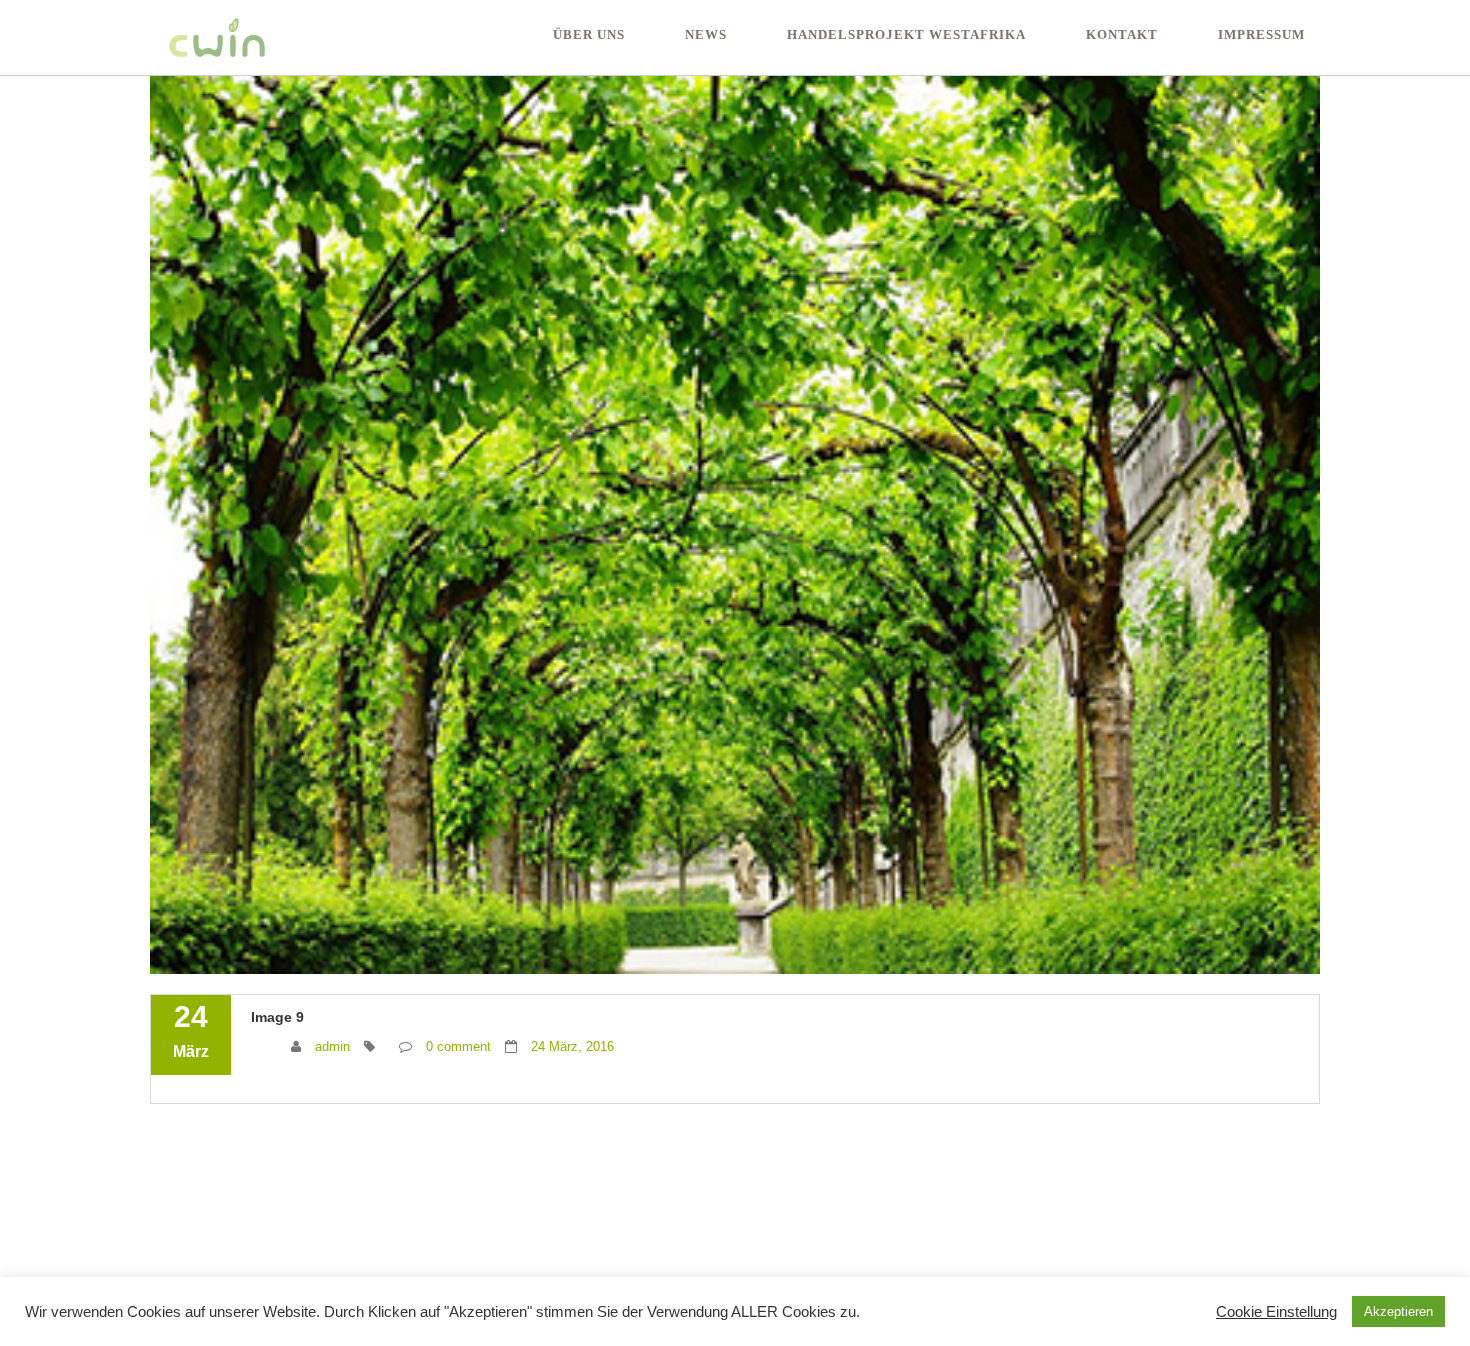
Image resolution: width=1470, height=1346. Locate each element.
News (706, 34)
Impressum (1261, 34)
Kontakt (1122, 34)
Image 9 (277, 1017)
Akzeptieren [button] (1398, 1311)
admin (332, 1046)
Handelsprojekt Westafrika (906, 34)
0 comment (458, 1046)
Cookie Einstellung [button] (1276, 1312)
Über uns (589, 34)
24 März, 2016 (572, 1046)
